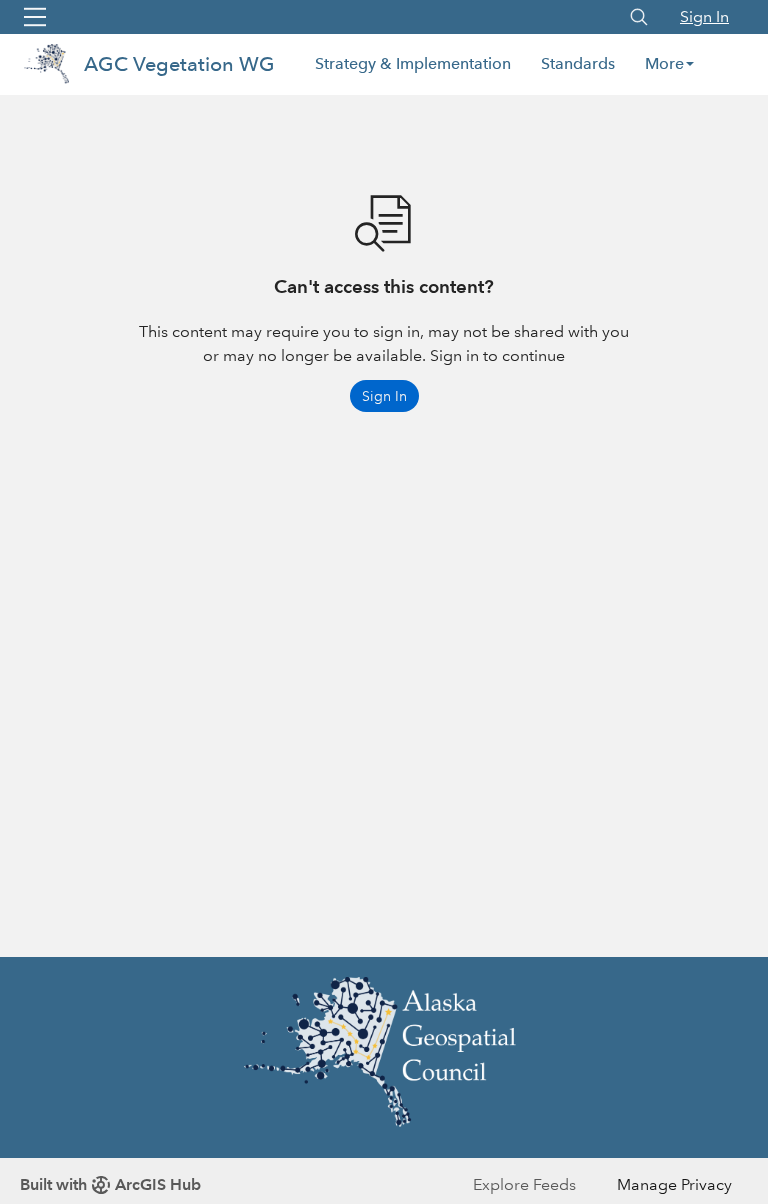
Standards (578, 63)
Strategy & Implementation (413, 63)
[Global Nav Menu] (35, 17)
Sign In (704, 16)
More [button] (664, 63)
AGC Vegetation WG (179, 64)
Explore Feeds (524, 1184)
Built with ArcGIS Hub (110, 1184)
